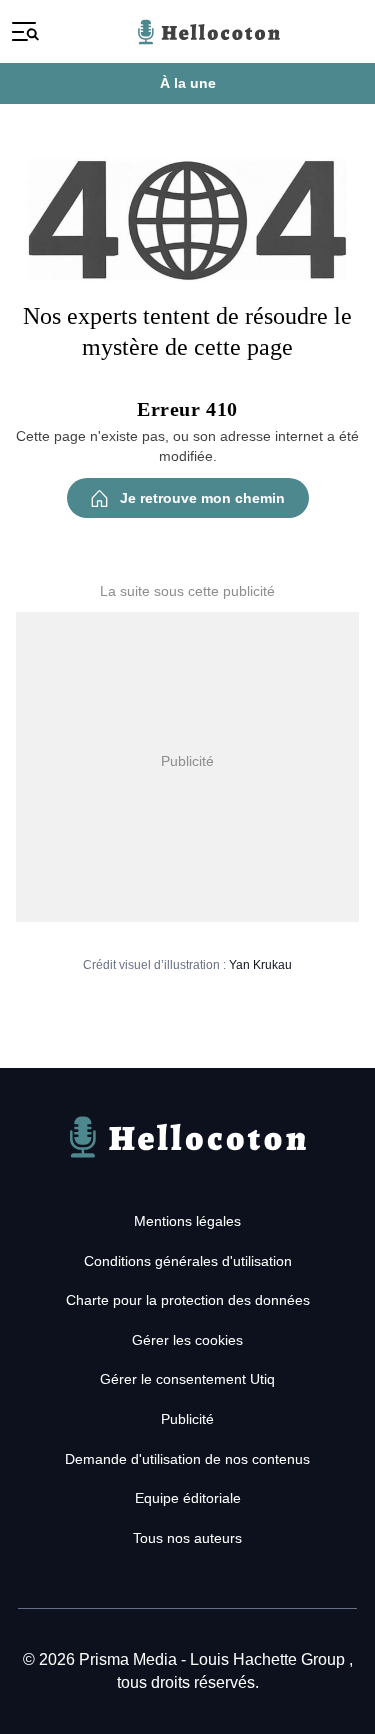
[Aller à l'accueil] (188, 1161)
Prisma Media (130, 1659)
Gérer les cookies (187, 1340)
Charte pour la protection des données (188, 1300)
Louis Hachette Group (269, 1659)
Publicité (187, 1419)
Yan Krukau (260, 965)
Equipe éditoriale (188, 1498)
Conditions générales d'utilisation (188, 1261)
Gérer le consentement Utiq (187, 1379)
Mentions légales (187, 1221)
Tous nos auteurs (187, 1538)
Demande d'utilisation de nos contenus (187, 1459)
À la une (188, 83)
